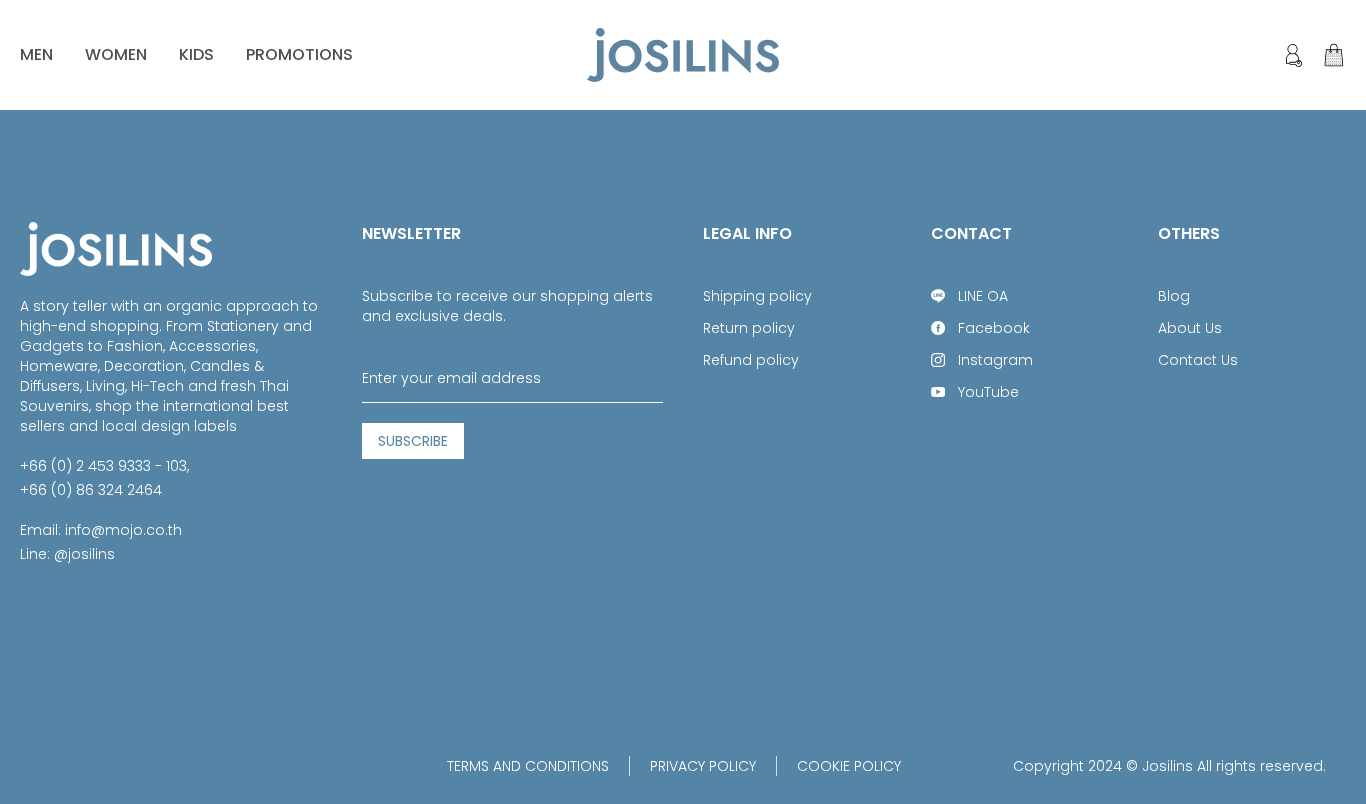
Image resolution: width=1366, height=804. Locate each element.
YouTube (988, 392)
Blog (1174, 296)
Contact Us (1198, 360)
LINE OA (983, 296)
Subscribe (413, 441)
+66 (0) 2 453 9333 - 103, (104, 466)
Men (36, 54)
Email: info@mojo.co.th (101, 530)
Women (116, 54)
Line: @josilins (67, 554)
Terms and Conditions (528, 766)
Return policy (749, 328)
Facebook (994, 328)
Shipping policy (757, 296)
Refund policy (751, 360)
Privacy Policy (703, 766)
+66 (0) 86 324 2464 (91, 490)
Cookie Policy (849, 766)
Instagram (995, 360)
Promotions (299, 54)
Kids (196, 54)
